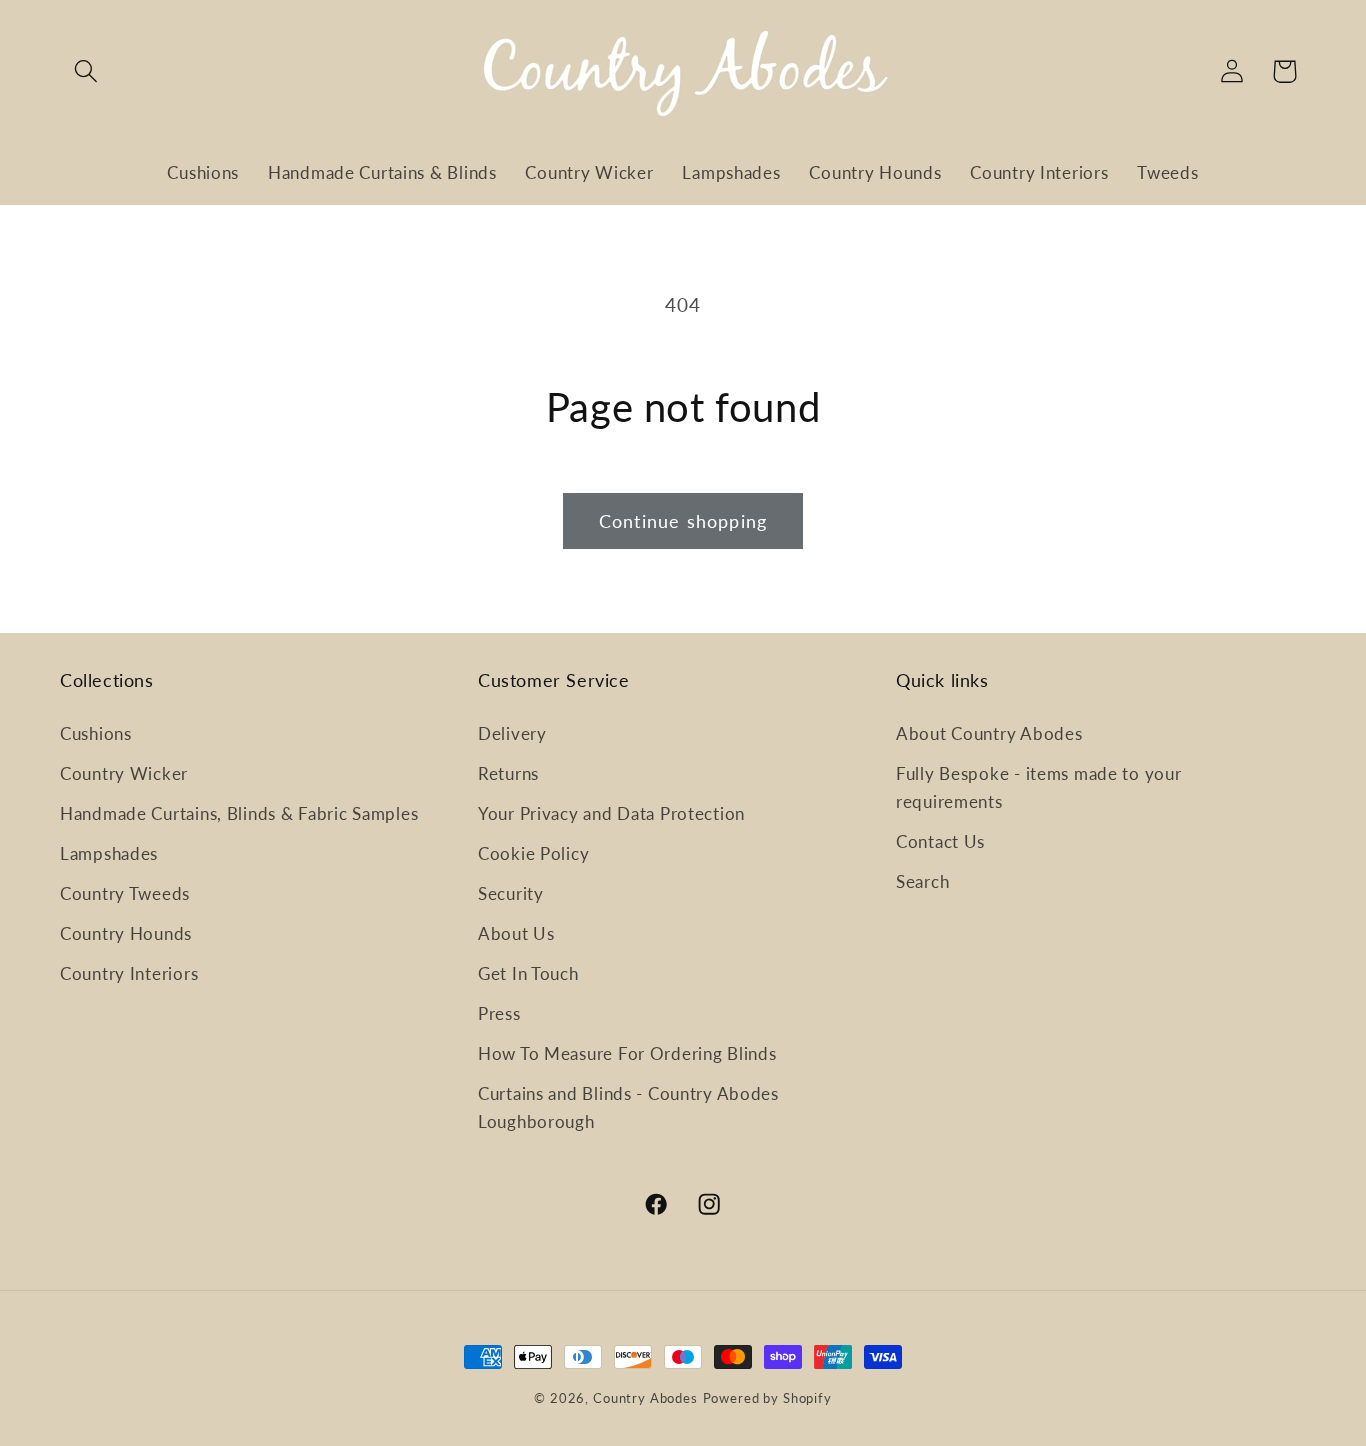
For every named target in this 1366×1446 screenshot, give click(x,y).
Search (922, 881)
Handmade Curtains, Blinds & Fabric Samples (239, 813)
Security (511, 893)
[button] (86, 71)
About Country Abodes (989, 733)
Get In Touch (528, 973)
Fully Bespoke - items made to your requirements (1038, 787)
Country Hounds (126, 933)
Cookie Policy (533, 853)
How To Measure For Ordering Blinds (627, 1053)
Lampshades (109, 853)
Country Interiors (129, 973)
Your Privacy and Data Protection (611, 813)
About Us (516, 933)
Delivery (512, 733)
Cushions (96, 733)
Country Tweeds (125, 893)
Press (499, 1013)
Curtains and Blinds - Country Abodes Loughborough (628, 1107)
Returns (508, 773)
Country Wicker (124, 773)
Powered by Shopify (767, 1398)
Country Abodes (645, 1398)
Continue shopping (683, 521)
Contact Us (940, 841)
